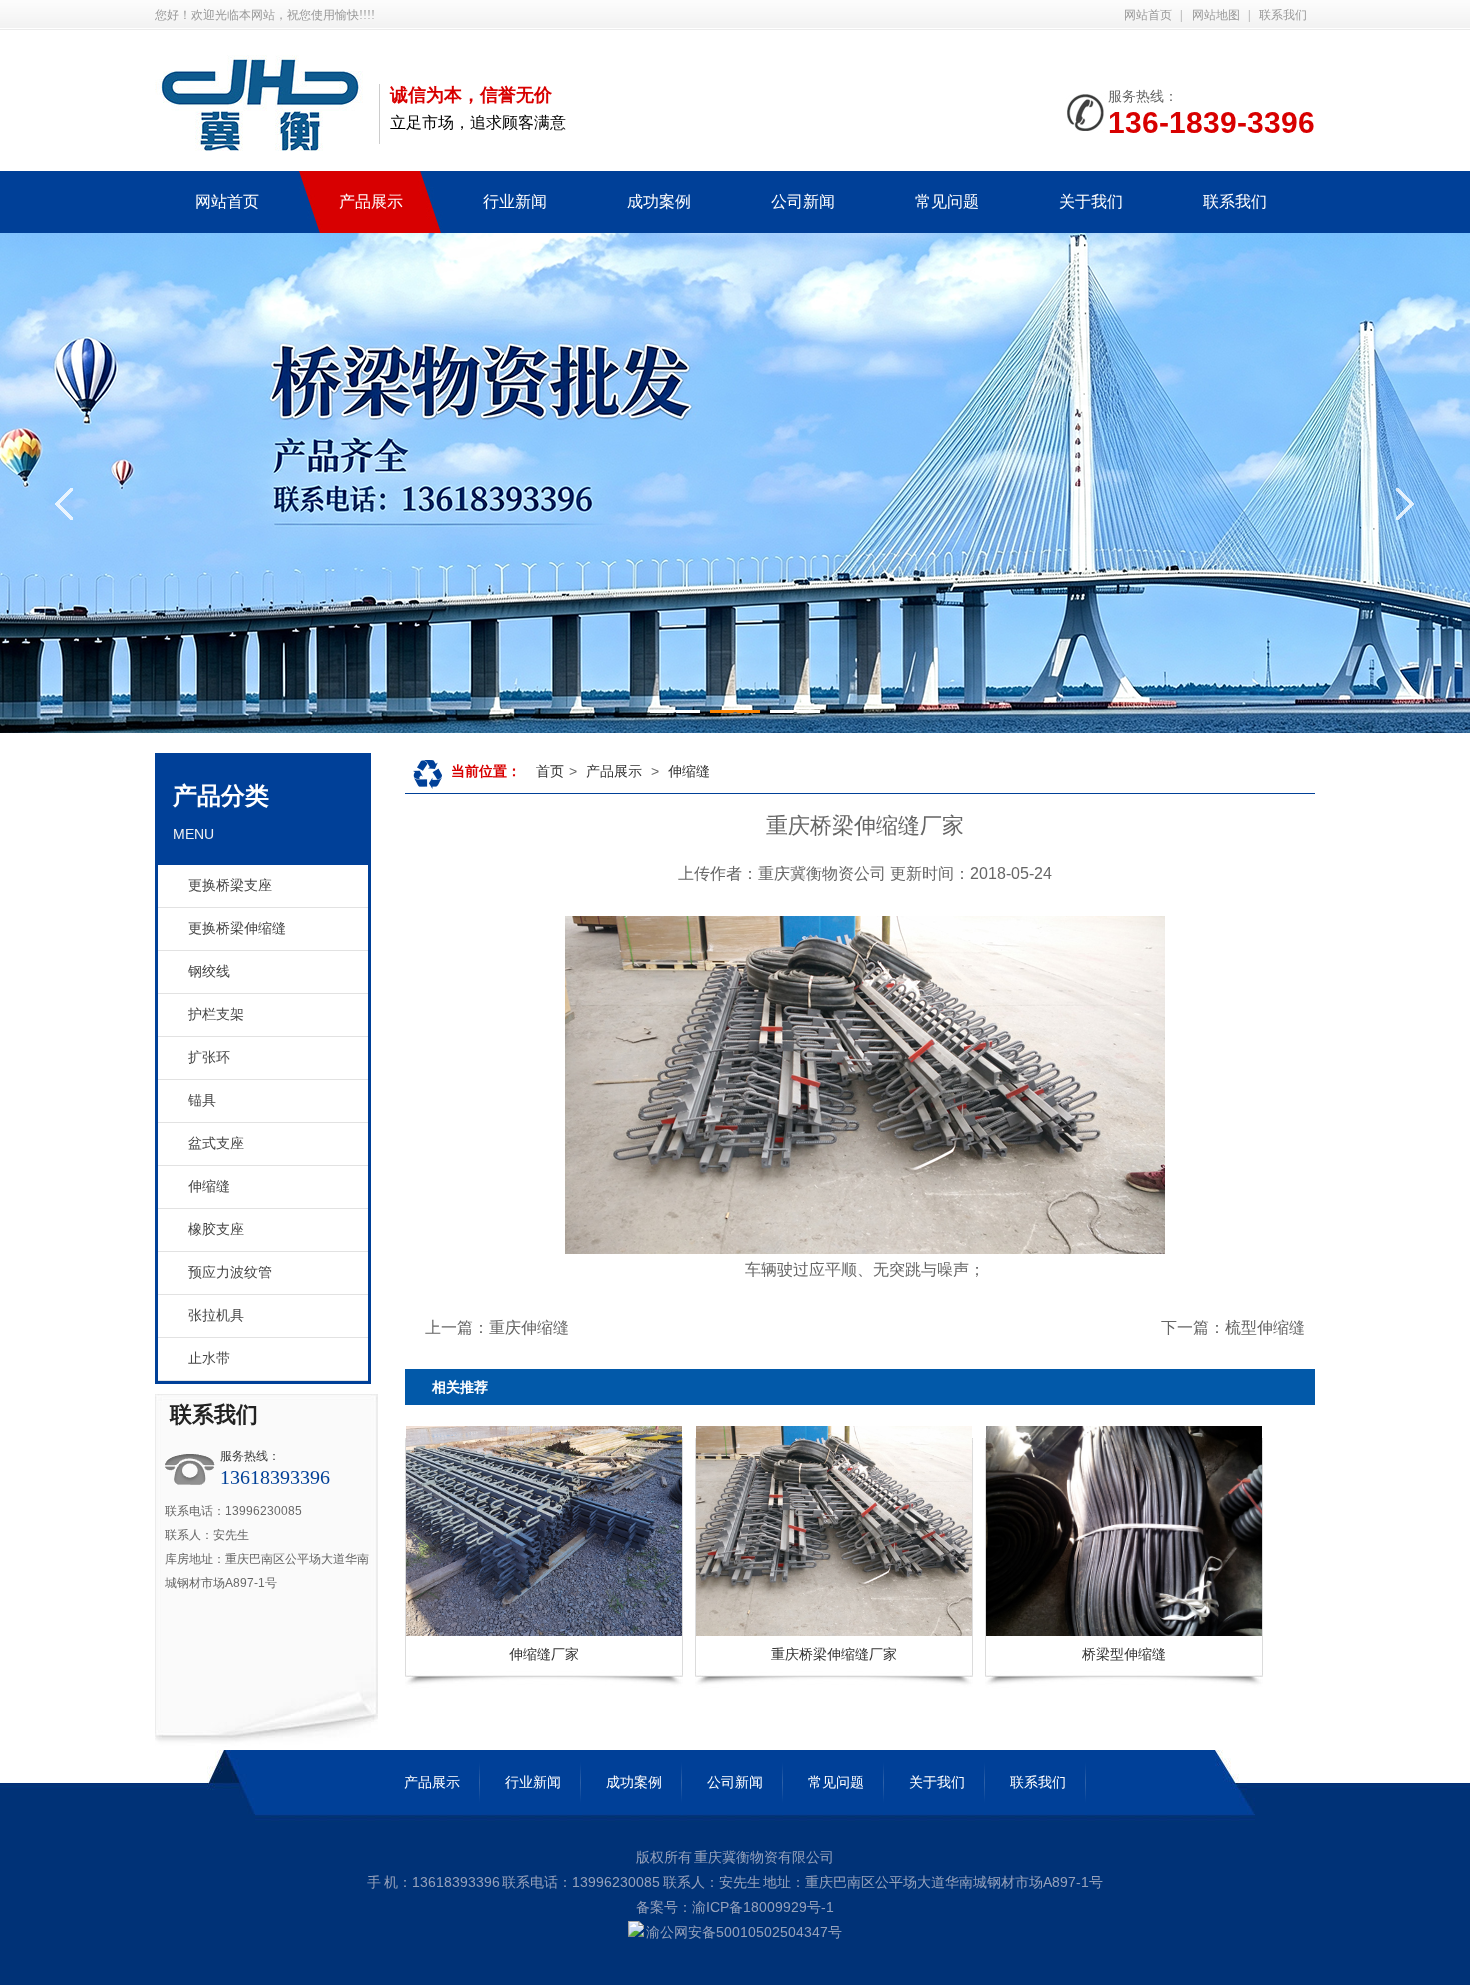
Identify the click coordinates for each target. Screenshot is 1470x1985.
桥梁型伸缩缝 (1124, 1654)
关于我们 (937, 1782)
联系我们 (1283, 15)
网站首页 (1148, 15)
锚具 (202, 1100)
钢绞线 (209, 971)
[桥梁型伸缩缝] (1031, 1531)
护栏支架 (216, 1014)
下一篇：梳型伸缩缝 (1233, 1327)
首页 (550, 771)
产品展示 (614, 771)
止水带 (209, 1358)
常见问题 (836, 1782)
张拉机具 (216, 1315)
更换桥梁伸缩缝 (237, 928)
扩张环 (209, 1057)
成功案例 (634, 1782)
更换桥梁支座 (230, 885)
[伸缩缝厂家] (451, 1531)
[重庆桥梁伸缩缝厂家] (741, 1531)
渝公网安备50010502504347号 (743, 1932)
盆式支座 (216, 1143)
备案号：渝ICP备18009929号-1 (735, 1907)
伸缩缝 (209, 1186)
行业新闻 (533, 1782)
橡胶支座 (216, 1229)
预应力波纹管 (230, 1272)
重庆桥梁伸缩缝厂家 (834, 1654)
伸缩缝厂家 (544, 1654)
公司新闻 (735, 1782)
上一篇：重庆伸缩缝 (497, 1327)
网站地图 (1216, 15)
